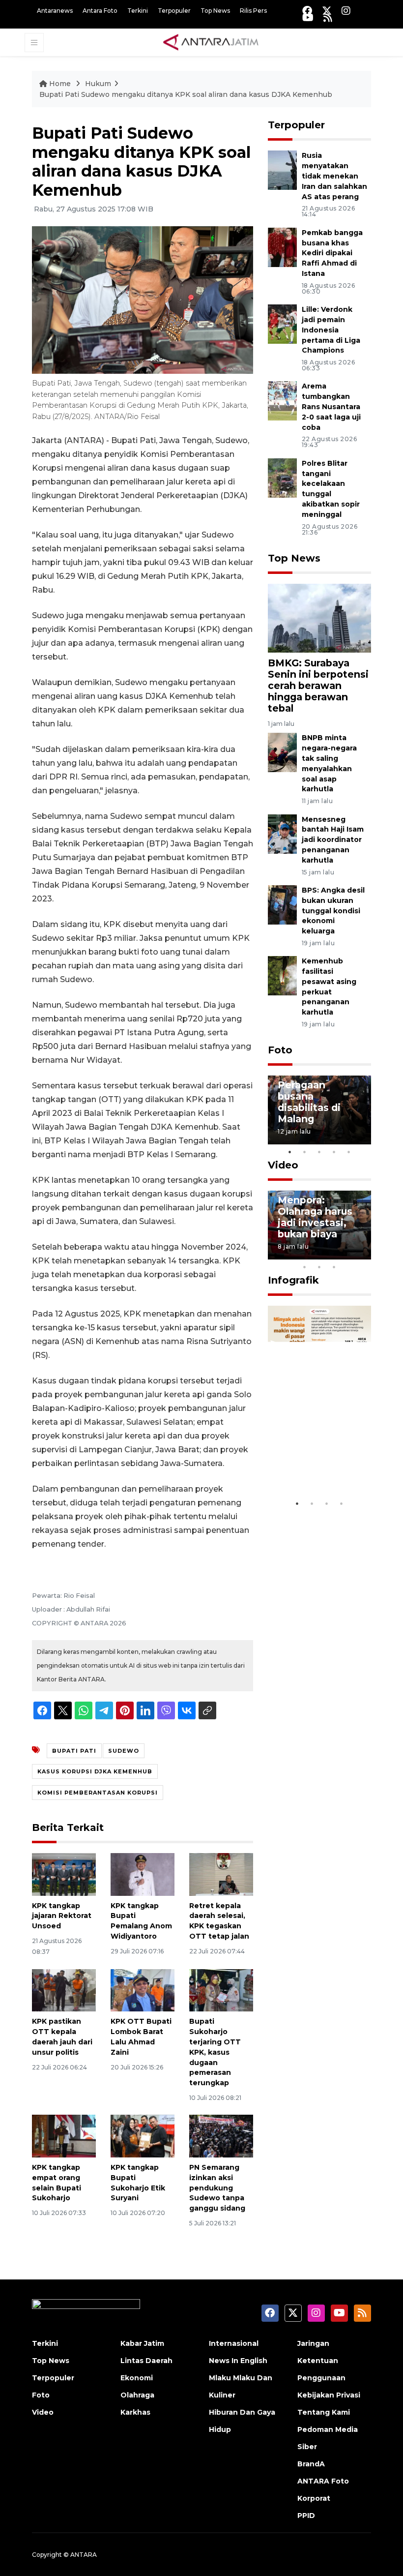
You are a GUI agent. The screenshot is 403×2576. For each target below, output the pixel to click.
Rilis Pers (253, 11)
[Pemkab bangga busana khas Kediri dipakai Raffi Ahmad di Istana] (282, 247)
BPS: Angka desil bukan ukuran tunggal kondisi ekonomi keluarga (333, 911)
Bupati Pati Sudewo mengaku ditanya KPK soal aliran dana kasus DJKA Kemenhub (186, 94)
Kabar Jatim (142, 2343)
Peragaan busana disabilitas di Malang (309, 1102)
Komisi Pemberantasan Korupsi (98, 1793)
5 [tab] (349, 1152)
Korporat (314, 2498)
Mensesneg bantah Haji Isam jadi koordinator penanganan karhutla (333, 840)
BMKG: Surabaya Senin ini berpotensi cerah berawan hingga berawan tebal (318, 686)
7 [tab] (364, 1254)
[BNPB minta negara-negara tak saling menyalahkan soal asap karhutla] (282, 752)
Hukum (98, 84)
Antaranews (55, 11)
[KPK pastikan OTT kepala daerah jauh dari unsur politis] (64, 1990)
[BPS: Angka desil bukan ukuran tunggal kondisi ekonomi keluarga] (282, 904)
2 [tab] (305, 1152)
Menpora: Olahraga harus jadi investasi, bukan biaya (315, 1217)
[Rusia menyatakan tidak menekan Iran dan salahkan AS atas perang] (282, 170)
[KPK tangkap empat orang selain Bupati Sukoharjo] (64, 2136)
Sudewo (124, 1751)
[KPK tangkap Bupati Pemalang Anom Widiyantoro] (143, 1873)
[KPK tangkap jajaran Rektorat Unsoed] (64, 1873)
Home (60, 84)
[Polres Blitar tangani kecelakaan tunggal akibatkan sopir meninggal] (282, 477)
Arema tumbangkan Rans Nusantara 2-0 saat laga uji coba (331, 406)
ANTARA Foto (323, 2481)
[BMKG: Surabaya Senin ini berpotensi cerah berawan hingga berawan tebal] (319, 617)
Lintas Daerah (146, 2361)
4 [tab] (334, 1152)
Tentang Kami (324, 2412)
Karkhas (135, 2412)
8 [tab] (305, 1267)
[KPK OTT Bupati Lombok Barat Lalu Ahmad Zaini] (143, 1990)
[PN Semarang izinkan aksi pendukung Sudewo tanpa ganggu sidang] (221, 2136)
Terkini (138, 11)
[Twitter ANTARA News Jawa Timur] (327, 11)
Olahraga (137, 2395)
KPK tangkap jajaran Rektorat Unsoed (62, 1916)
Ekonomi (137, 2378)
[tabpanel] (319, 1110)
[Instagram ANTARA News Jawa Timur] (346, 11)
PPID (306, 2516)
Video (283, 1165)
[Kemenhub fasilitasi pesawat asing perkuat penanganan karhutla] (282, 975)
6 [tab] (349, 1254)
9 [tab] (319, 1267)
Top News (215, 11)
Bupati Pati (74, 1751)
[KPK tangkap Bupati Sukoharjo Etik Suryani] (143, 2136)
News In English (238, 2361)
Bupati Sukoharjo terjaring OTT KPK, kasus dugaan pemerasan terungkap (215, 2052)
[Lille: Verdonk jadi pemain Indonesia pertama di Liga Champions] (282, 323)
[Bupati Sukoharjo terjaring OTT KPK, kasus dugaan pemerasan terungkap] (221, 1990)
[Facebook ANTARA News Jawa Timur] (307, 11)
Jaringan (313, 2343)
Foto (280, 1050)
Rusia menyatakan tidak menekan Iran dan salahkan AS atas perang (334, 176)
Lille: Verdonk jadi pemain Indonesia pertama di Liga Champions (331, 330)
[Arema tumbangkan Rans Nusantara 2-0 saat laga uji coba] (282, 401)
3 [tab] (319, 1152)
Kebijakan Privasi (329, 2395)
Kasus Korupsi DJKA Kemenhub (95, 1771)
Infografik (293, 1280)
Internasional (234, 2343)
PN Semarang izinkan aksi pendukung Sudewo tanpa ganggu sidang (217, 2188)
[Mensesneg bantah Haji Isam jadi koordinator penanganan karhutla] (282, 833)
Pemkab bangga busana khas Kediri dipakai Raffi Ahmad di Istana (332, 253)
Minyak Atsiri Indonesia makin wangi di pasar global (319, 1453)
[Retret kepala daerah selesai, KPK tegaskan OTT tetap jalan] (221, 1873)
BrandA (311, 2464)
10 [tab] (334, 1267)
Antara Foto (100, 11)
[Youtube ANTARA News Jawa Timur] (308, 17)
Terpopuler (174, 11)
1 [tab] (290, 1152)
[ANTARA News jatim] (211, 42)
